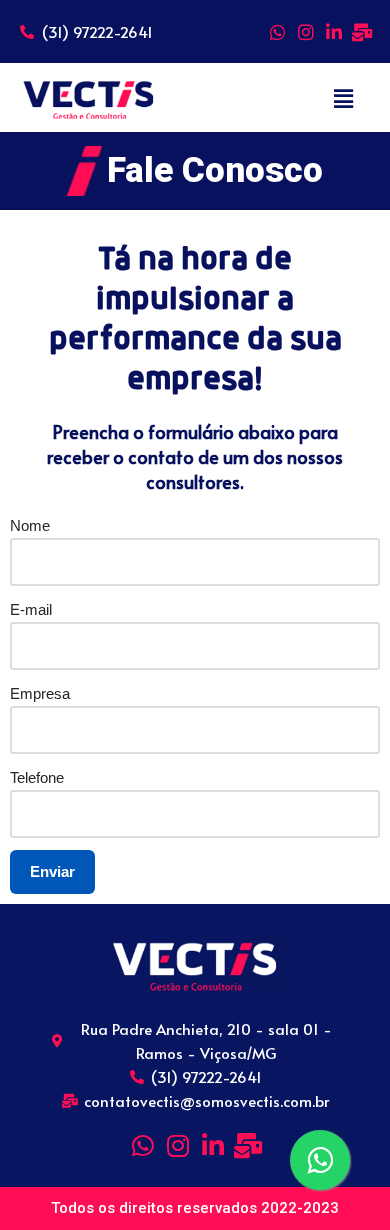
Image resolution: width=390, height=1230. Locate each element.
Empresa (40, 693)
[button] (343, 99)
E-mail (31, 609)
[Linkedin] (334, 32)
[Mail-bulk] (362, 32)
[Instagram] (306, 32)
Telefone (37, 777)
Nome (30, 525)
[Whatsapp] (278, 32)
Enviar (52, 871)
